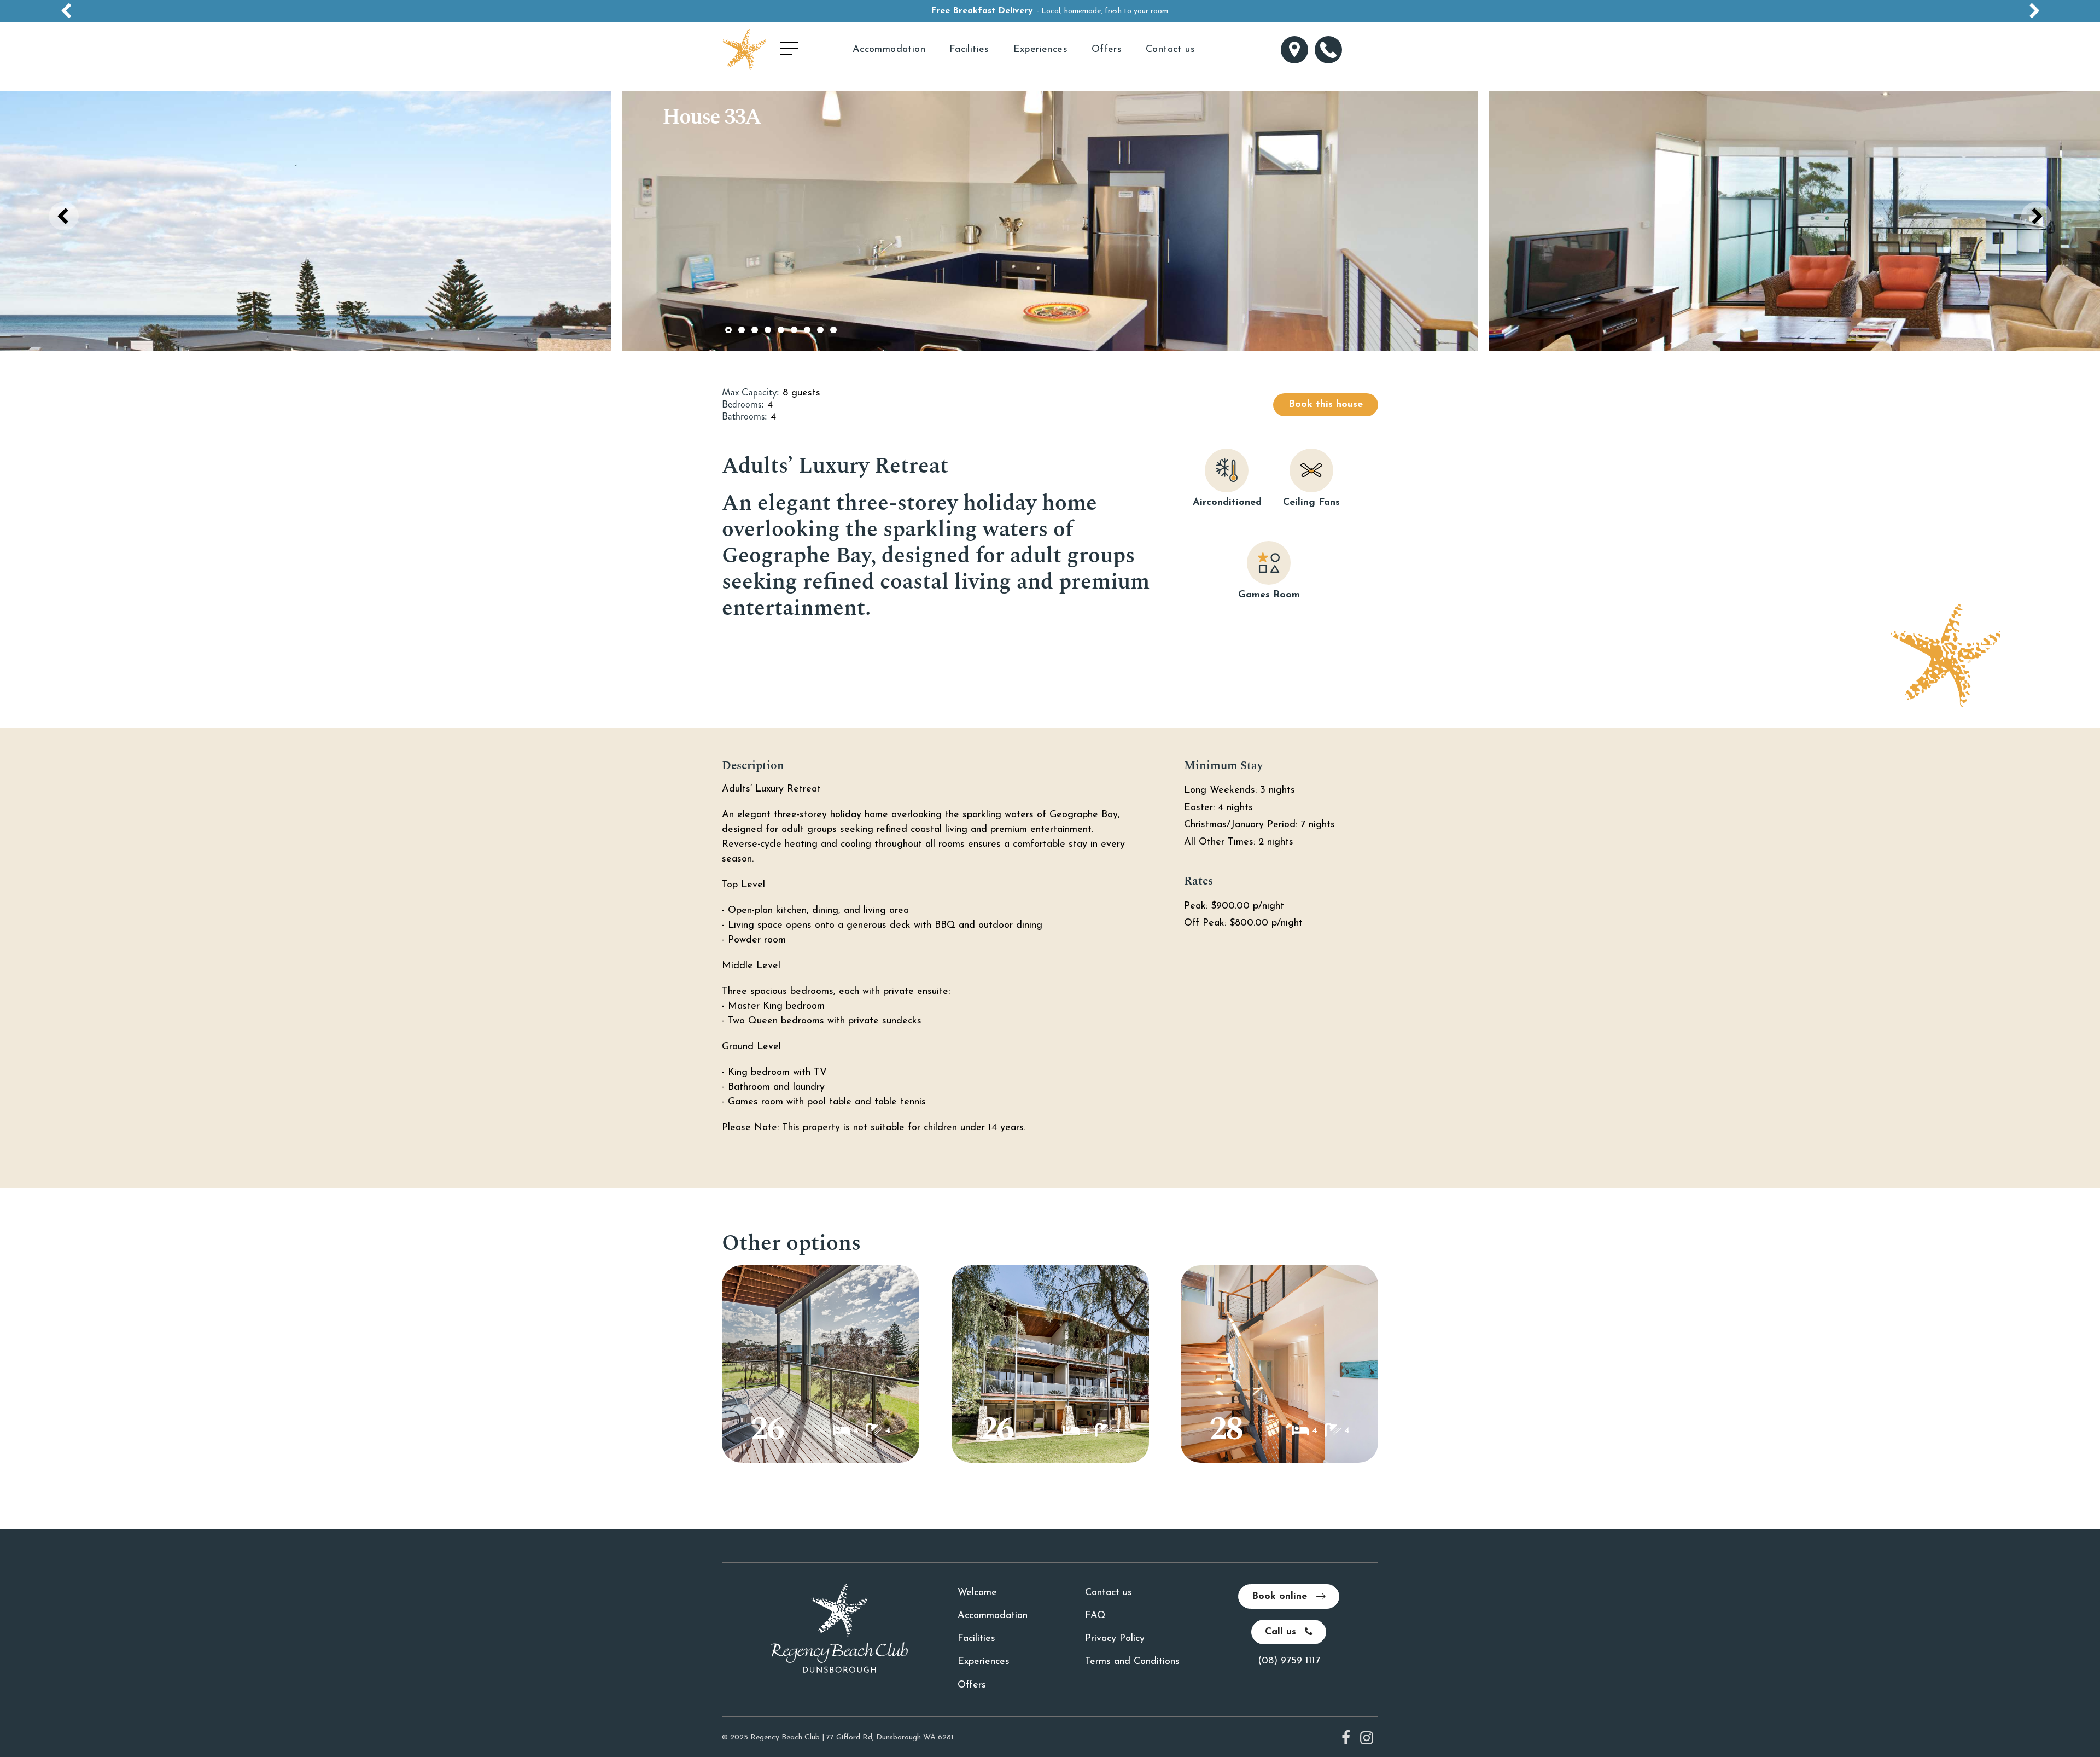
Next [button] (2036, 216)
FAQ (1095, 1616)
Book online (1281, 1597)
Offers (1107, 50)
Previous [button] (64, 216)
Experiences (1040, 50)
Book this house (1326, 405)
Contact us (1170, 50)
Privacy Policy (1115, 1639)
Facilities (969, 50)
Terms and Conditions (1132, 1662)
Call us (1282, 1632)
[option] (1050, 11)
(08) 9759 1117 (1289, 1661)
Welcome (977, 1593)
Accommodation (889, 50)
